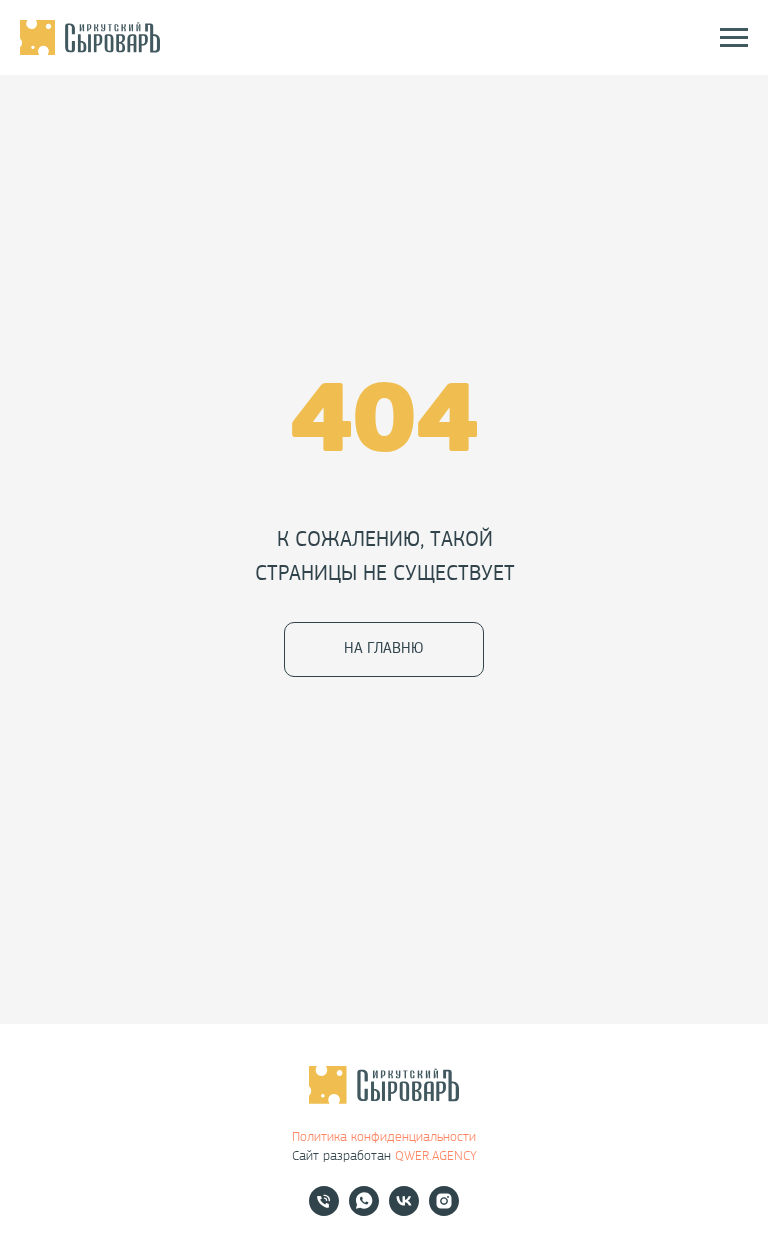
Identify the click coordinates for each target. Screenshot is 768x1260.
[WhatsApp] (364, 1210)
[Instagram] (444, 1210)
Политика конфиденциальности (384, 1137)
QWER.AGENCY (436, 1156)
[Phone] (324, 1210)
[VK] (404, 1210)
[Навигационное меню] (734, 38)
